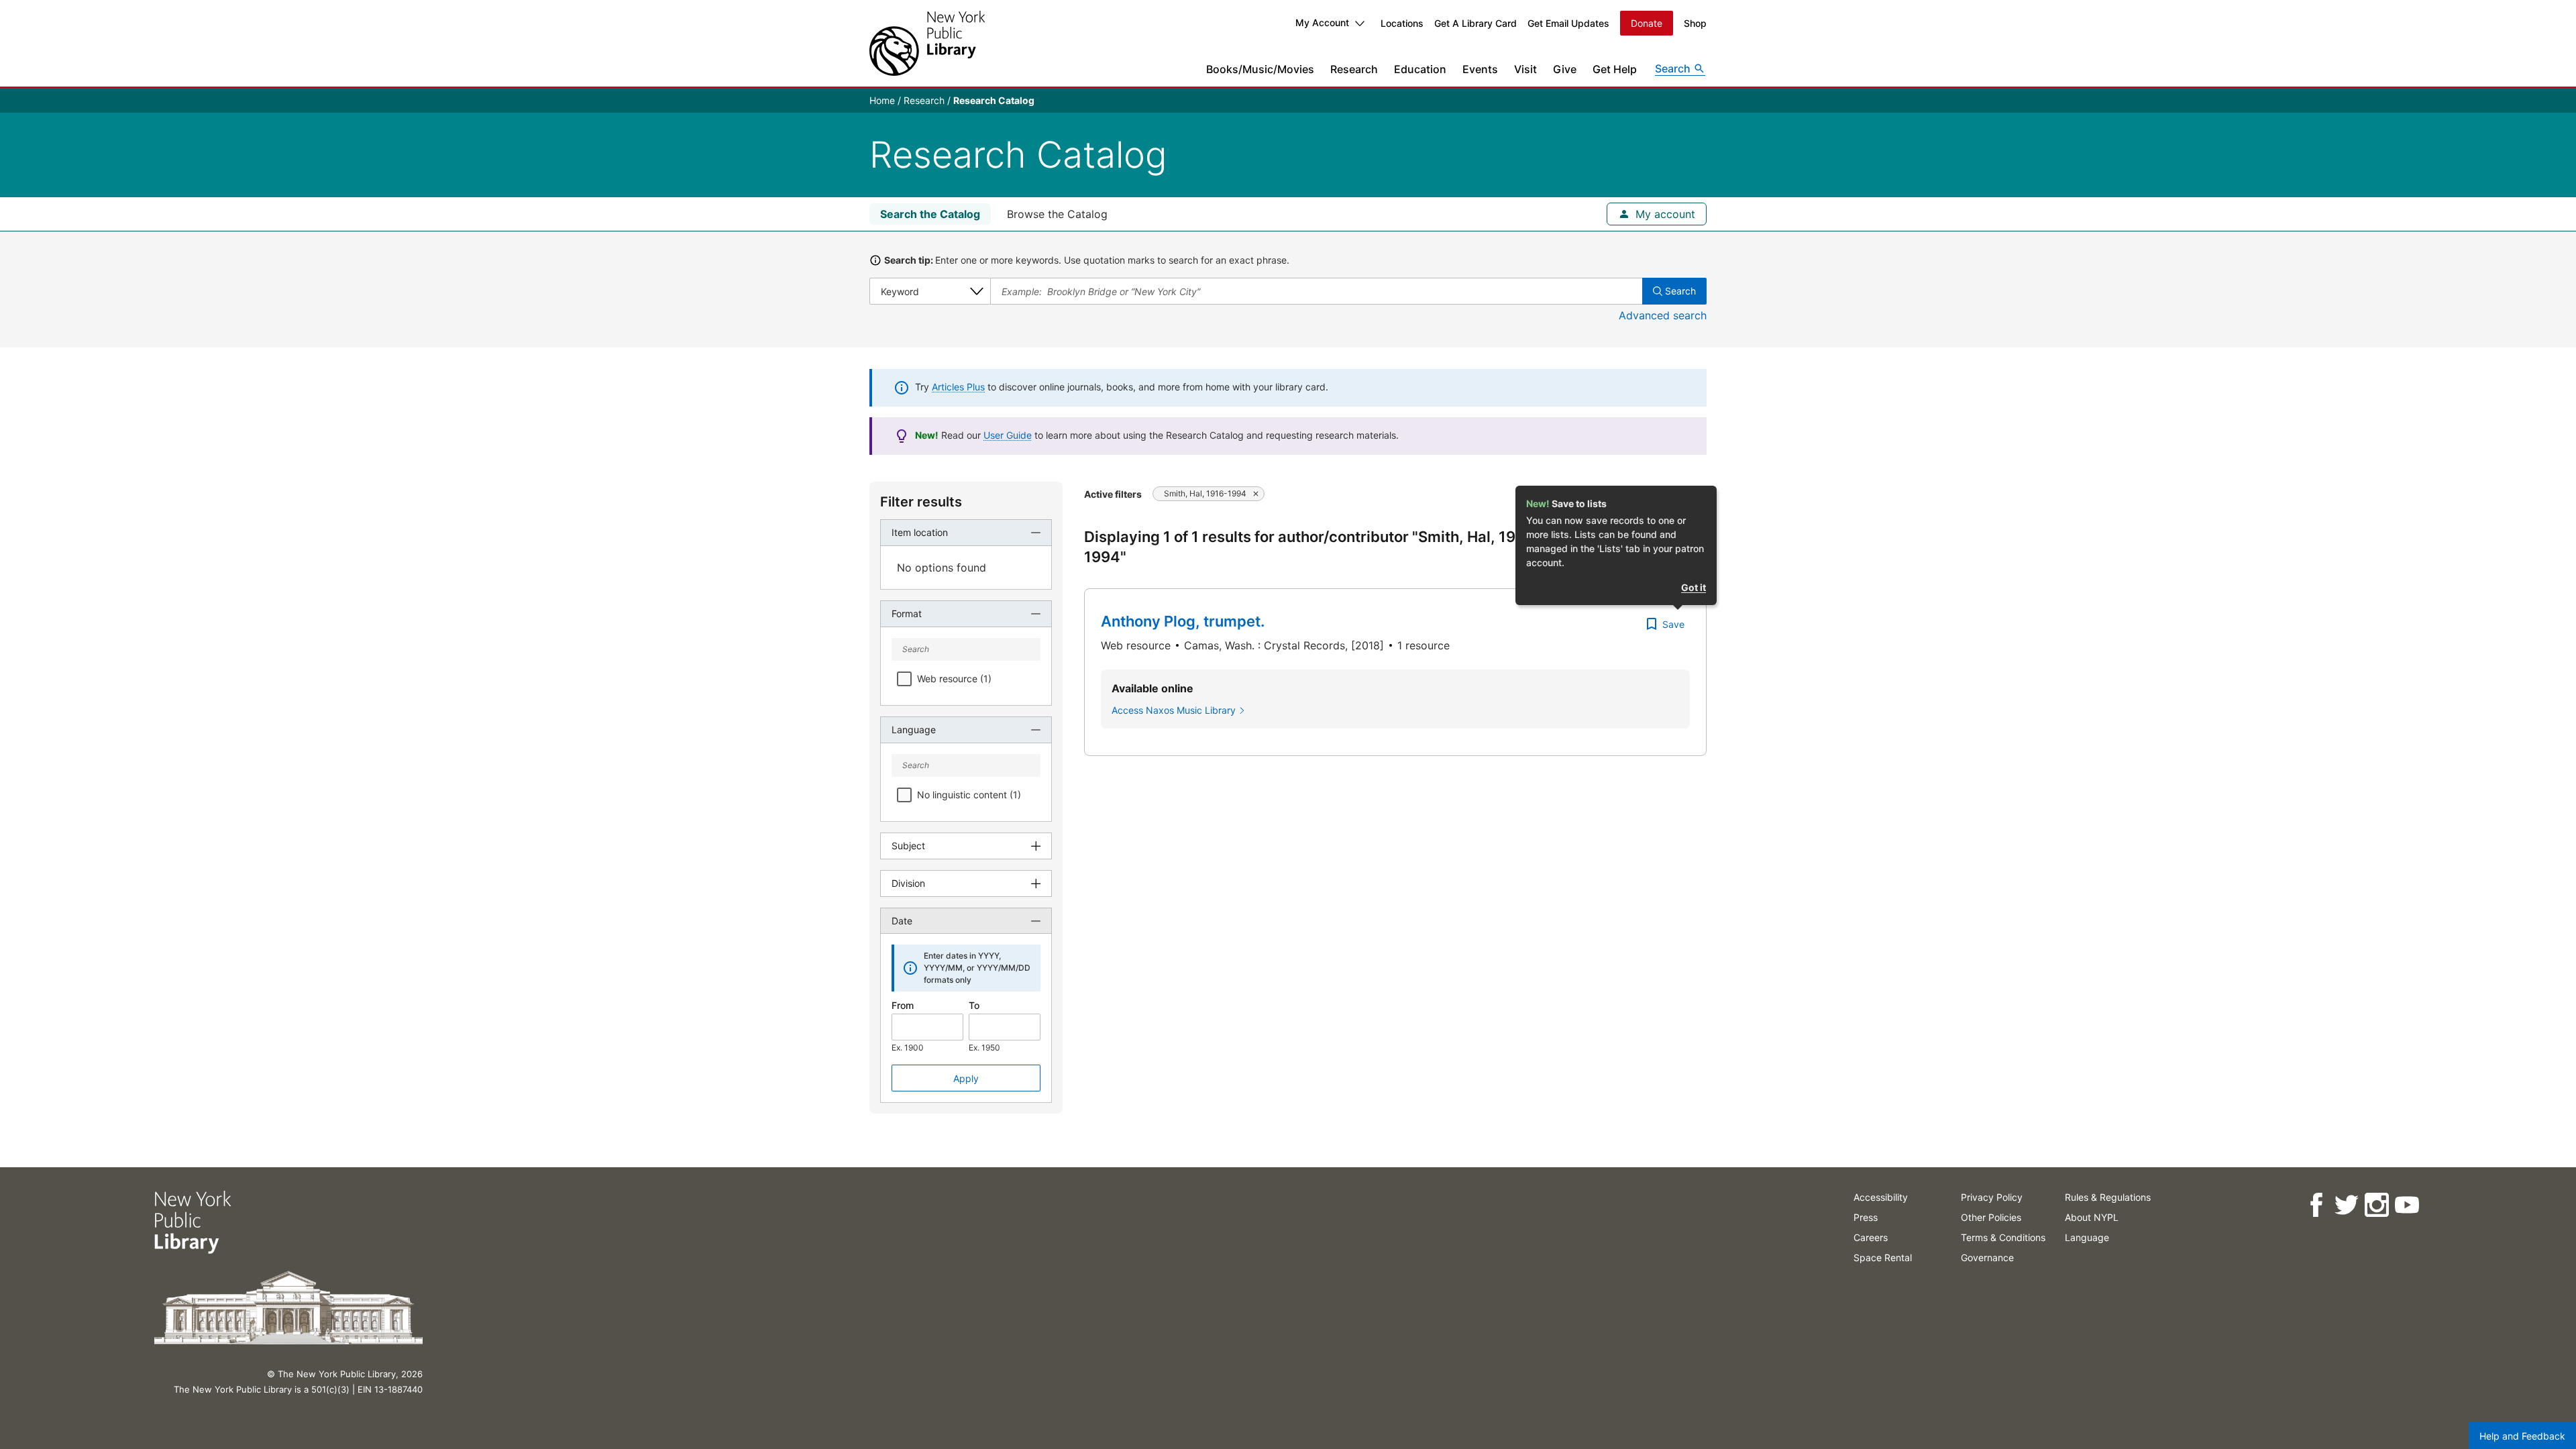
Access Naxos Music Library (1174, 710)
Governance (1987, 1257)
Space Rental (1883, 1257)
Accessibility (1881, 1197)
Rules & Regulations (2108, 1197)
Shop (1695, 23)
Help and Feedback (2522, 1436)
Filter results (921, 502)
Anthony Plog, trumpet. (1183, 621)
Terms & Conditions (2003, 1237)
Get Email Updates (1568, 23)
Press (1866, 1217)
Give (1565, 69)
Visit (1525, 69)
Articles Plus (958, 387)
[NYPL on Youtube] (2407, 1205)
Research (1354, 69)
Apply (966, 1078)
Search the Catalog (930, 214)
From (903, 1005)
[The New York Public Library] (927, 43)
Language (2087, 1237)
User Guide (1008, 435)
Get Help (1615, 69)
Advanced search (1663, 315)
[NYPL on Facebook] (2316, 1205)
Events (1480, 69)
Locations (1402, 23)
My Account (1322, 22)
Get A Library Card (1475, 23)
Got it (1694, 587)
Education (1420, 69)
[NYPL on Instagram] (2376, 1205)
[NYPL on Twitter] (2346, 1205)
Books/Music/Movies (1260, 69)
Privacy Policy (1992, 1197)
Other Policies (1991, 1217)
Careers (1871, 1237)
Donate (1647, 23)
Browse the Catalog (1057, 214)
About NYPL (2092, 1217)
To (974, 1005)
